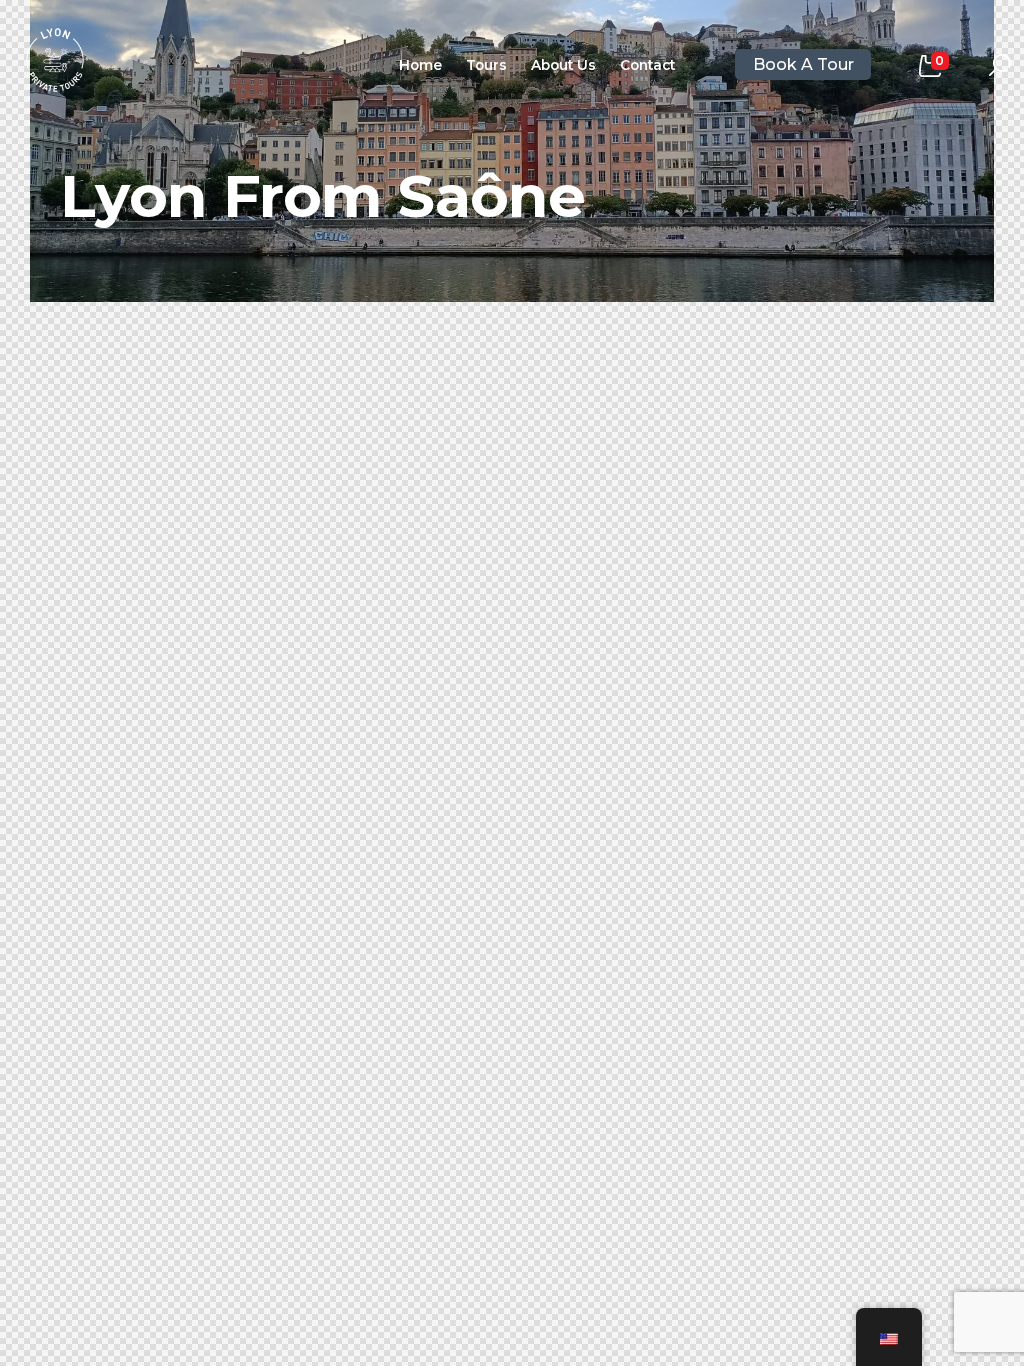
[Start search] (1000, 65)
